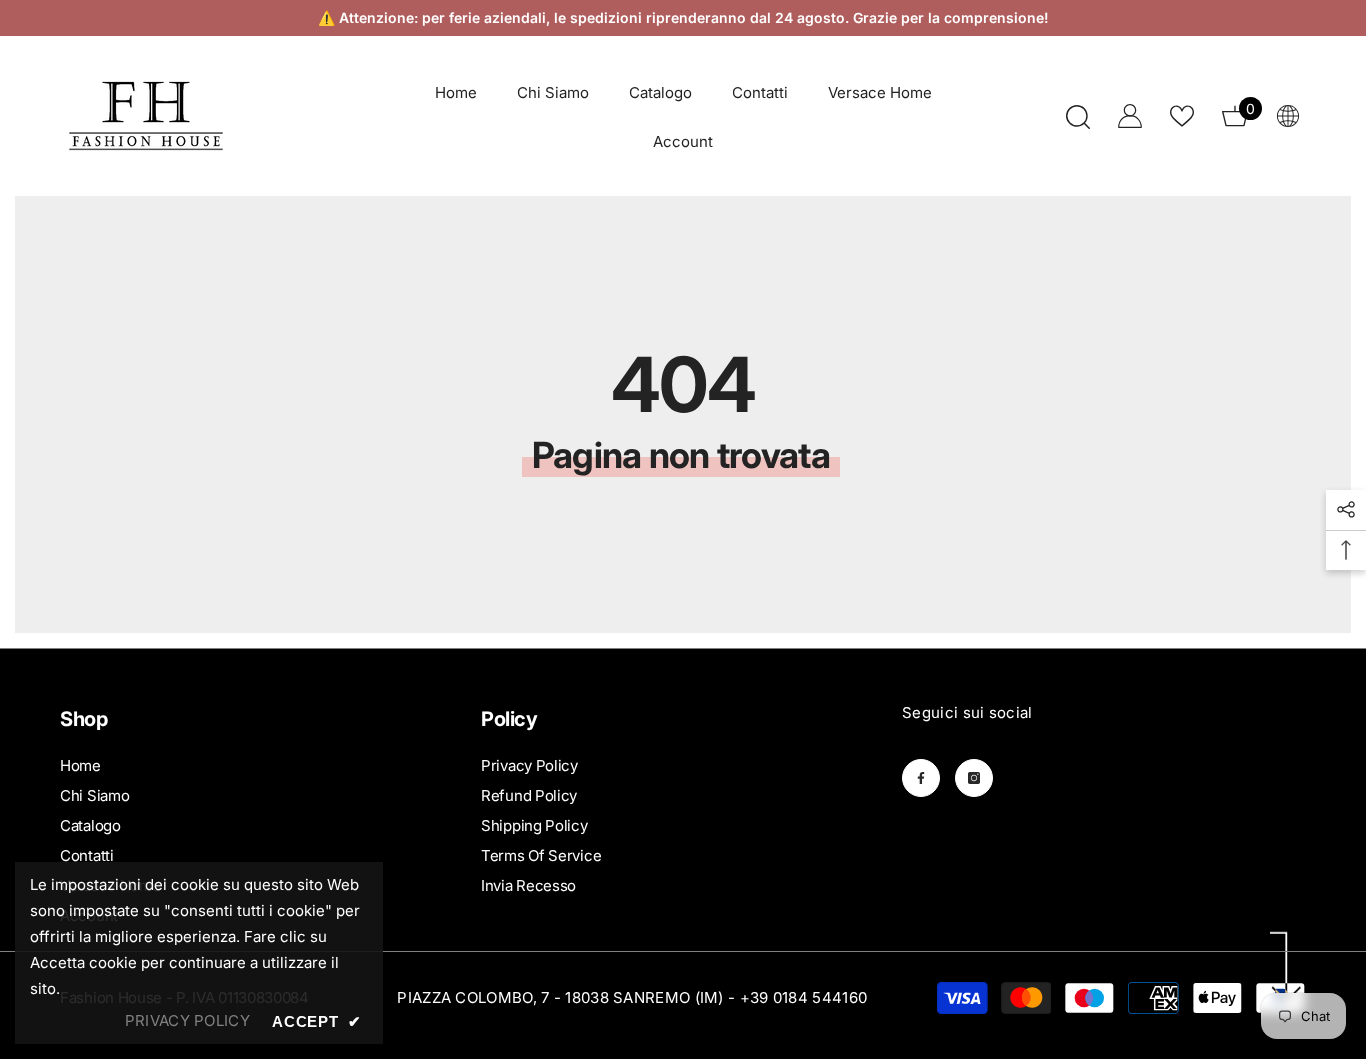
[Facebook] (921, 778)
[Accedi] (1130, 116)
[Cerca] (1078, 116)
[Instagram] (974, 778)
